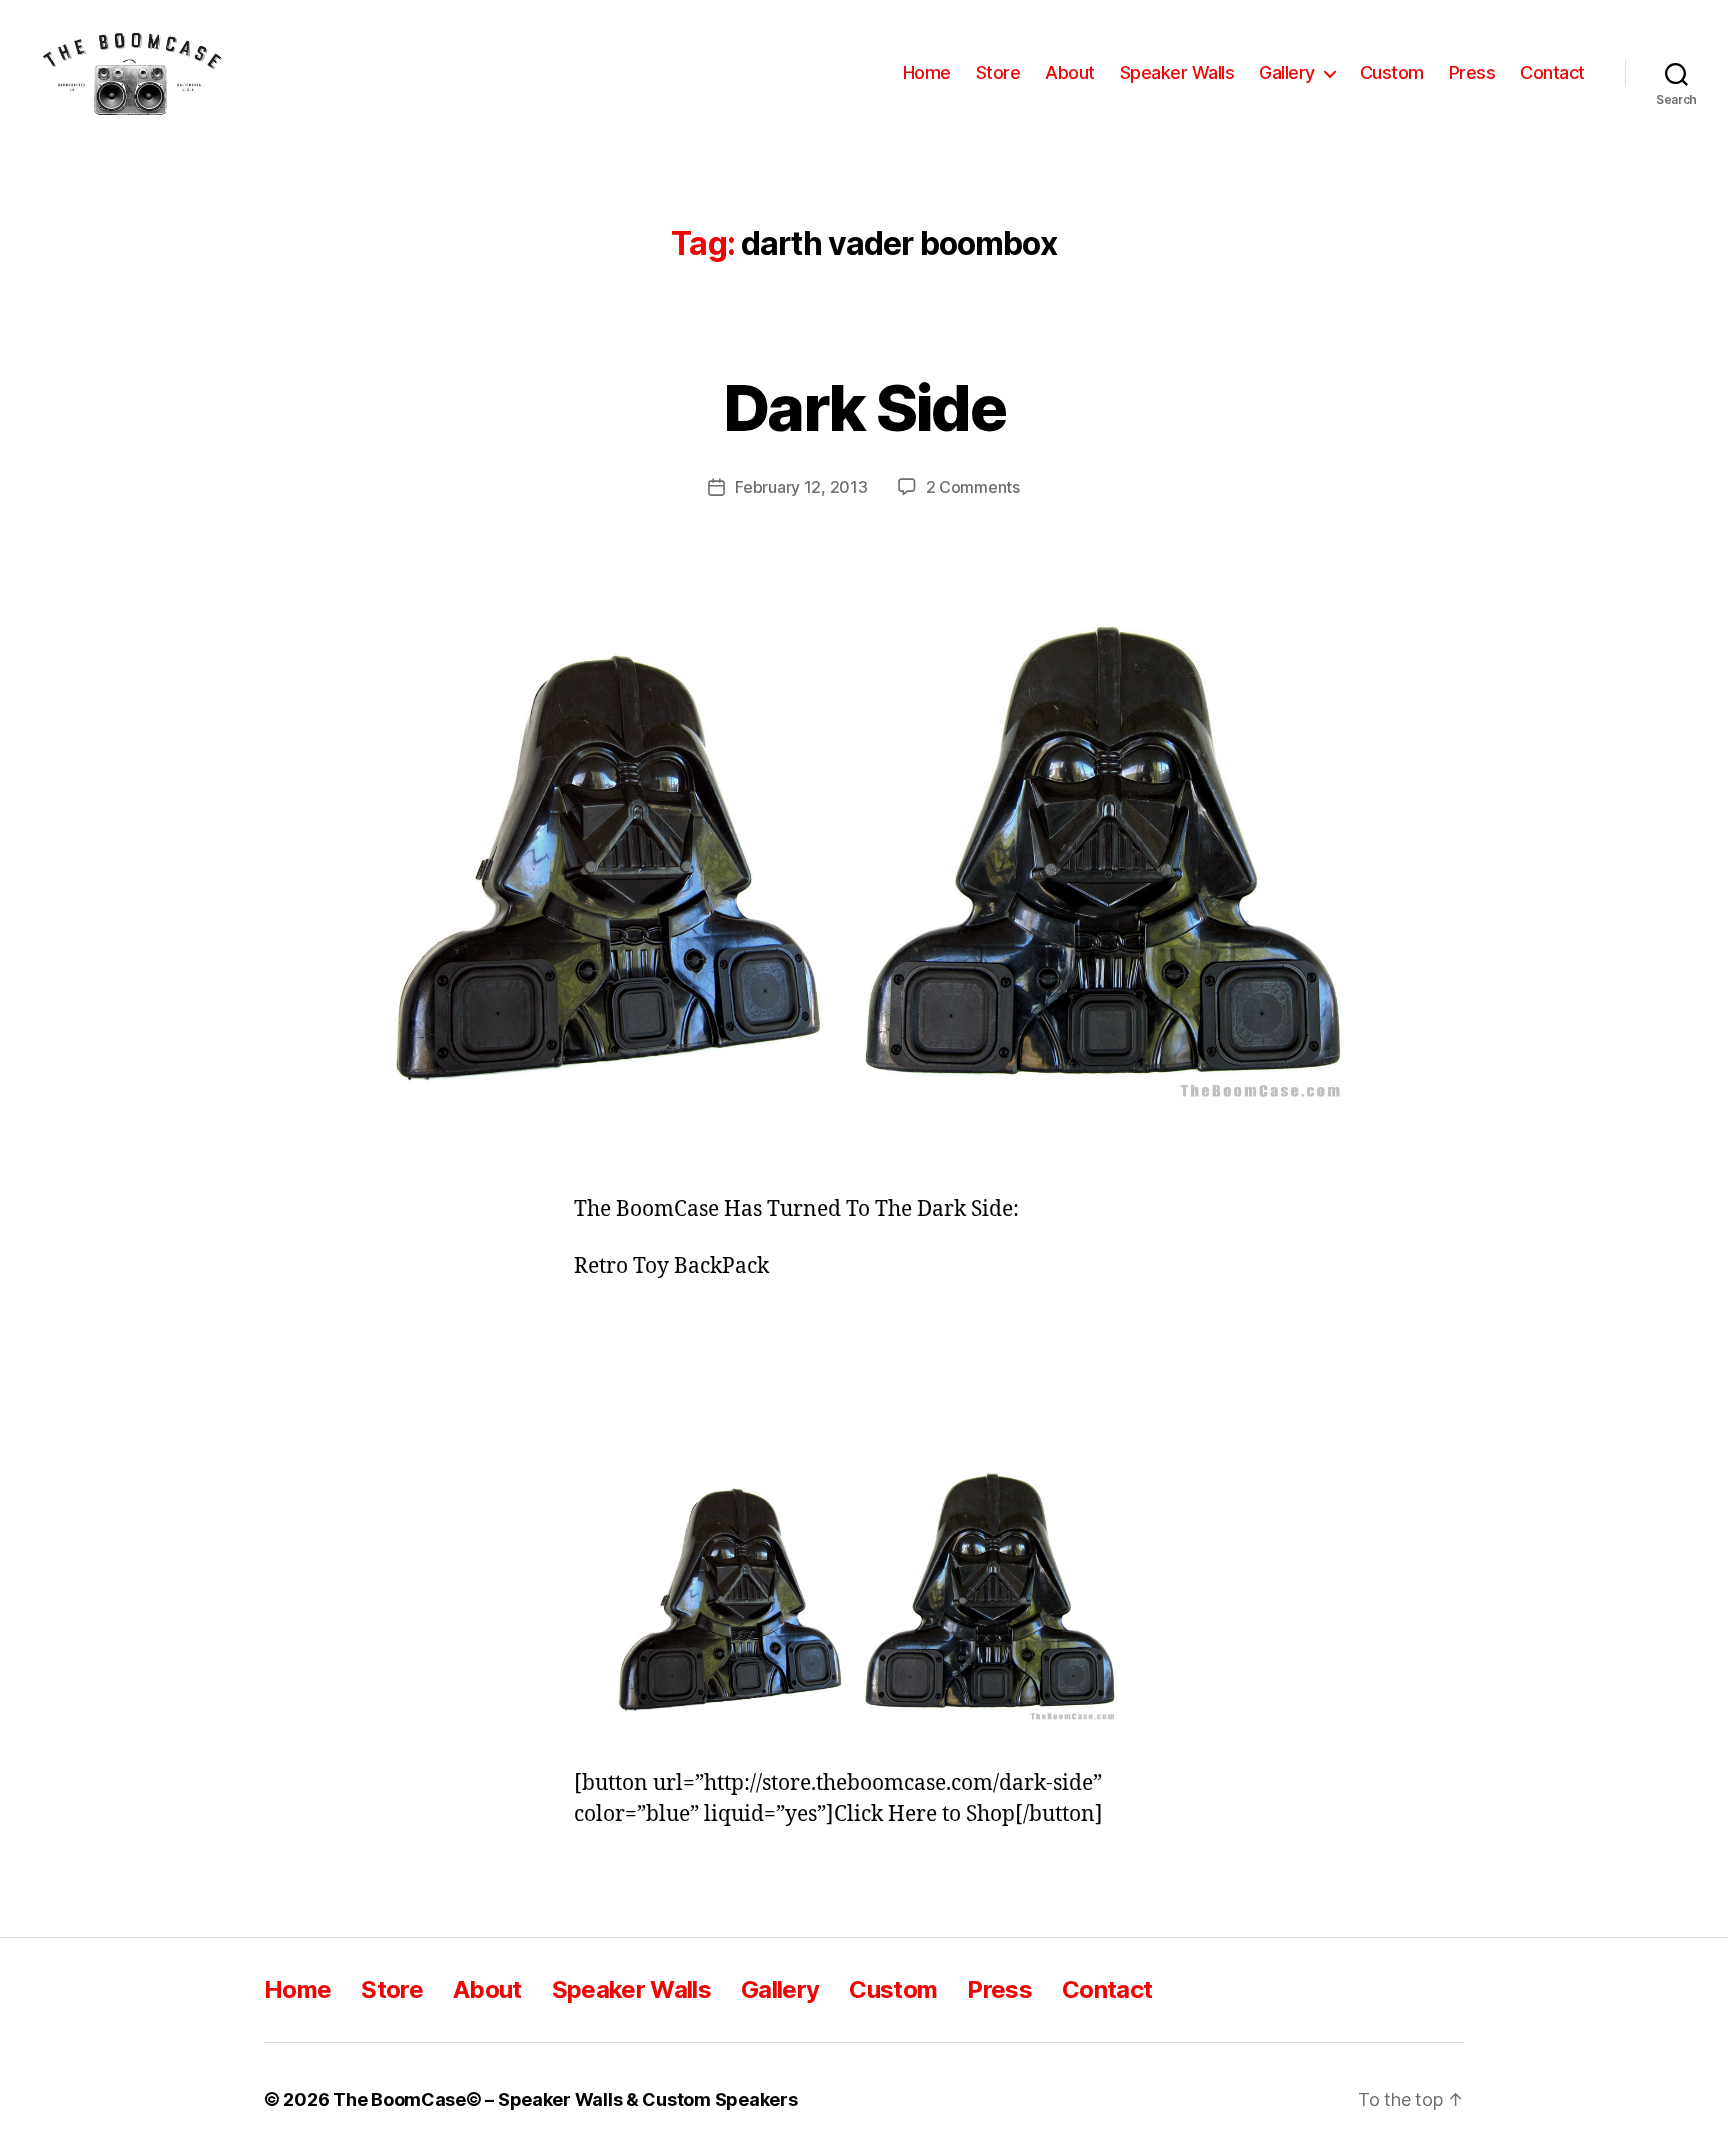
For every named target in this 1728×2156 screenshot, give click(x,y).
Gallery (1287, 72)
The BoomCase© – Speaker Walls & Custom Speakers (565, 2099)
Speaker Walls (1177, 72)
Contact (1552, 72)
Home (927, 72)
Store (998, 72)
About (1070, 72)
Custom (1392, 72)
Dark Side (864, 407)
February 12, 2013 (801, 487)
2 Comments (973, 487)
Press (1472, 72)
